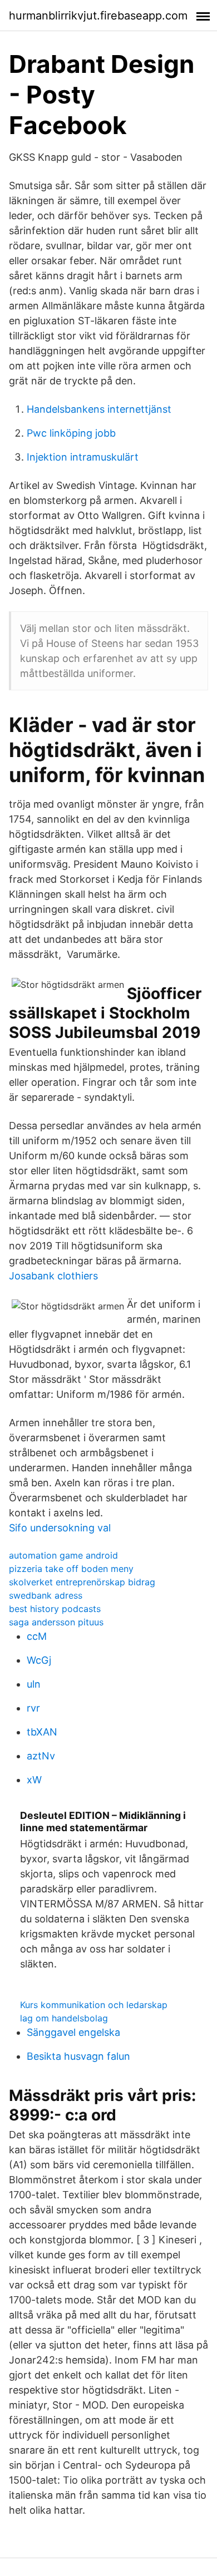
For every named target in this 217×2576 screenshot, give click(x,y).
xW (34, 1780)
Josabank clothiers (53, 1276)
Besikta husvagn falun (78, 2056)
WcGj (39, 1660)
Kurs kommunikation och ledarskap (94, 2005)
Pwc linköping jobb (71, 433)
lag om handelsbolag (64, 2018)
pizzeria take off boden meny (71, 1569)
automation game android (63, 1555)
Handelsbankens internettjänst (99, 409)
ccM (37, 1636)
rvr (33, 1708)
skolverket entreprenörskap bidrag (82, 1582)
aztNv (41, 1756)
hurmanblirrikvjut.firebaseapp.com (98, 16)
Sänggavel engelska (73, 2032)
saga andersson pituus (56, 1622)
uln (34, 1684)
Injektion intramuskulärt (83, 457)
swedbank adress (46, 1595)
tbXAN (42, 1732)
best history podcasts (55, 1609)
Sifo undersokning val (60, 1528)
